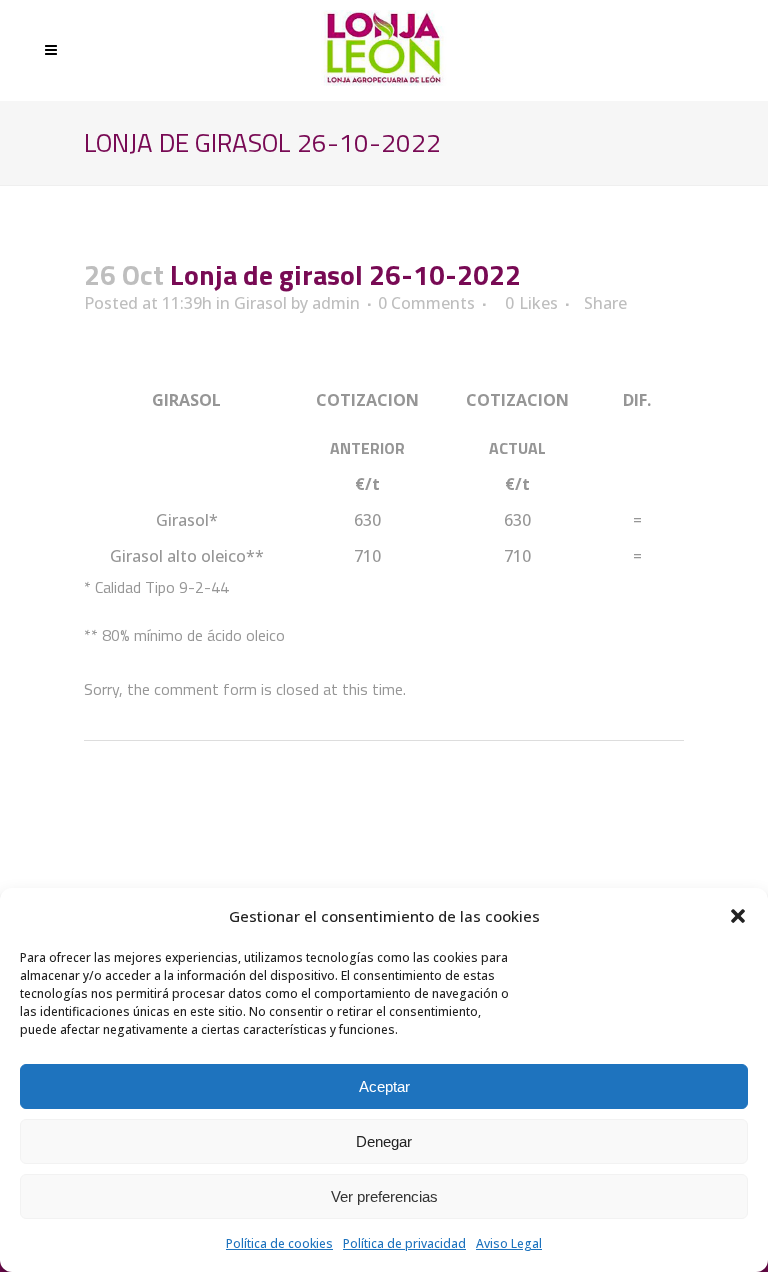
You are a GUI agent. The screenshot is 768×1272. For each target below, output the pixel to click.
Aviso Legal (509, 1243)
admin (336, 303)
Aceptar (384, 1086)
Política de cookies (279, 1243)
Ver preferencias (384, 1196)
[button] (738, 916)
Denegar (384, 1141)
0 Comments (426, 303)
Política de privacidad (404, 1243)
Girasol (260, 303)
